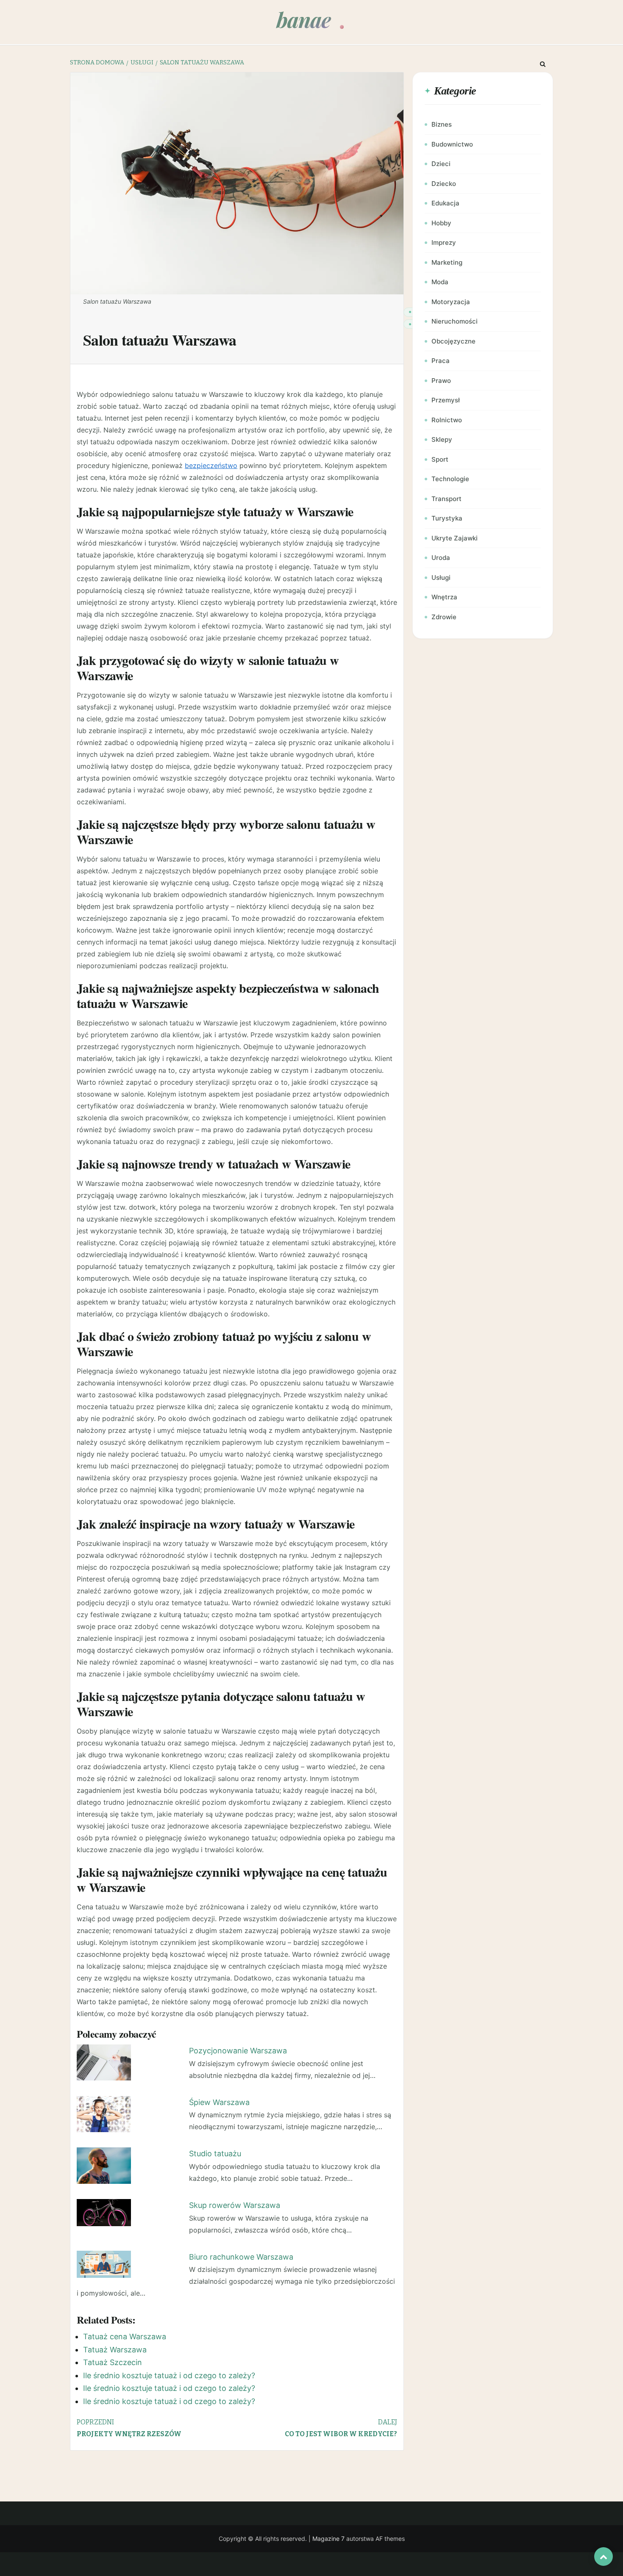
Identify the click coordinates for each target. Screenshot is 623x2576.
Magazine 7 (328, 2539)
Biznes (442, 124)
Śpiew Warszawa (219, 2102)
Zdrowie (444, 617)
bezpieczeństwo (211, 465)
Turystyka (447, 518)
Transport (446, 499)
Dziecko (444, 184)
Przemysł (446, 400)
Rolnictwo (447, 420)
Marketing (447, 262)
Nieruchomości (455, 321)
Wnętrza (444, 597)
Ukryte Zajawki (455, 538)
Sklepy (442, 439)
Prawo (441, 381)
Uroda (441, 558)
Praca (441, 361)
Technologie (450, 479)
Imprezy (444, 242)
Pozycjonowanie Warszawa (238, 2051)
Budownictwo (452, 144)
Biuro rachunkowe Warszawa (241, 2257)
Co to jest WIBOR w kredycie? (341, 2428)
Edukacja (445, 203)
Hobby (441, 223)
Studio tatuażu (215, 2154)
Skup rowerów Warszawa (235, 2205)
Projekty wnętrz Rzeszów (129, 2428)
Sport (440, 459)
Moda (440, 282)
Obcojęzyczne (453, 341)
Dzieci (441, 164)
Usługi (441, 578)
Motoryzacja (451, 302)
